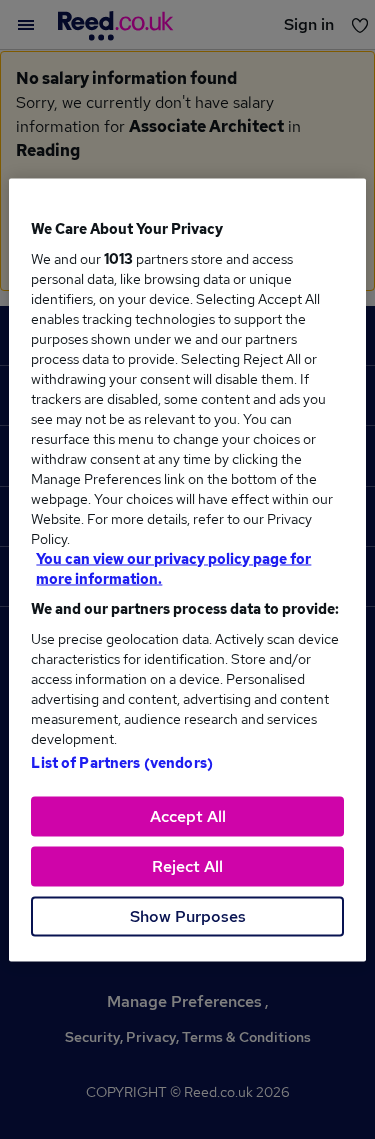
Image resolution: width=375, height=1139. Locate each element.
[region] (187, 569)
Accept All (188, 815)
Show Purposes (188, 915)
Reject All (187, 865)
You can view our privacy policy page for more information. (173, 568)
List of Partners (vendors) (122, 762)
